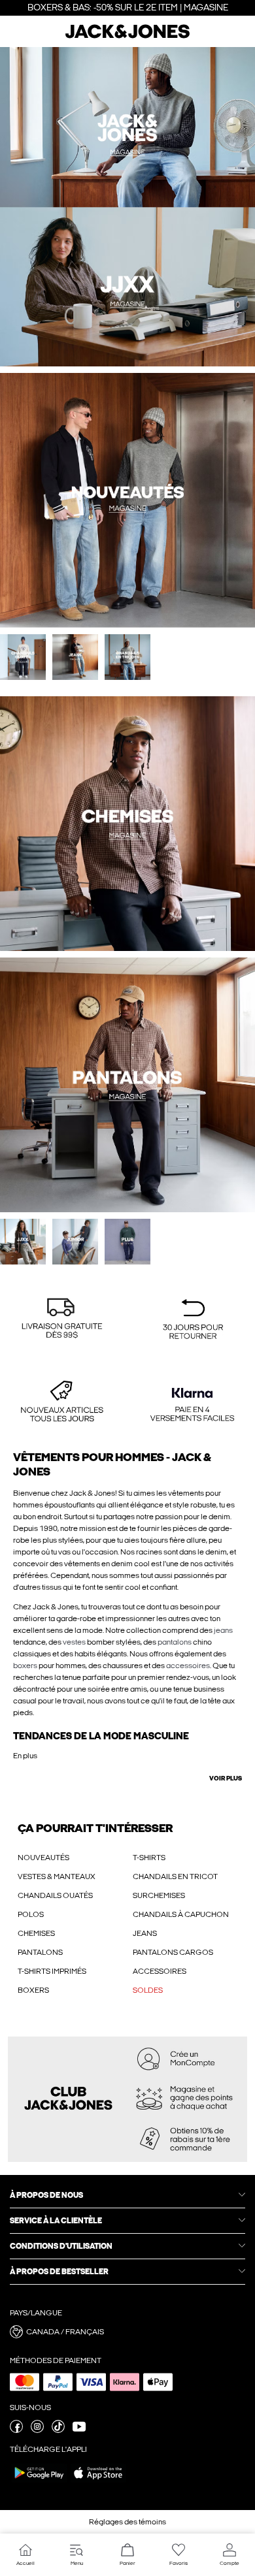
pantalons (175, 1642)
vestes (74, 1642)
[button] (62, 1320)
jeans (223, 1630)
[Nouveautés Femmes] (191, 207)
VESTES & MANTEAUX (57, 1876)
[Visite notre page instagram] (37, 2430)
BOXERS (33, 1990)
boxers (25, 1666)
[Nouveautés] (64, 207)
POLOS (31, 1914)
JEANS (145, 1933)
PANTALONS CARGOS (173, 1952)
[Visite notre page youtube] (79, 2430)
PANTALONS (40, 1952)
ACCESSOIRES (160, 1971)
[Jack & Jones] (127, 37)
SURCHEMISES (159, 1895)
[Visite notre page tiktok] (58, 2430)
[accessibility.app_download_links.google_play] (39, 2482)
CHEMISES (36, 1933)
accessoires (188, 1666)
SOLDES (148, 1990)
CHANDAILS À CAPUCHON (181, 1914)
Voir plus (226, 1779)
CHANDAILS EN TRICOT (175, 1876)
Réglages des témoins (127, 2522)
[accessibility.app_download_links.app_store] (98, 2482)
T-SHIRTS (149, 1858)
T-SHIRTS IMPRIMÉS (52, 1971)
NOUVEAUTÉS (43, 1858)
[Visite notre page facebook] (16, 2430)
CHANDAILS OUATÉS (55, 1895)
